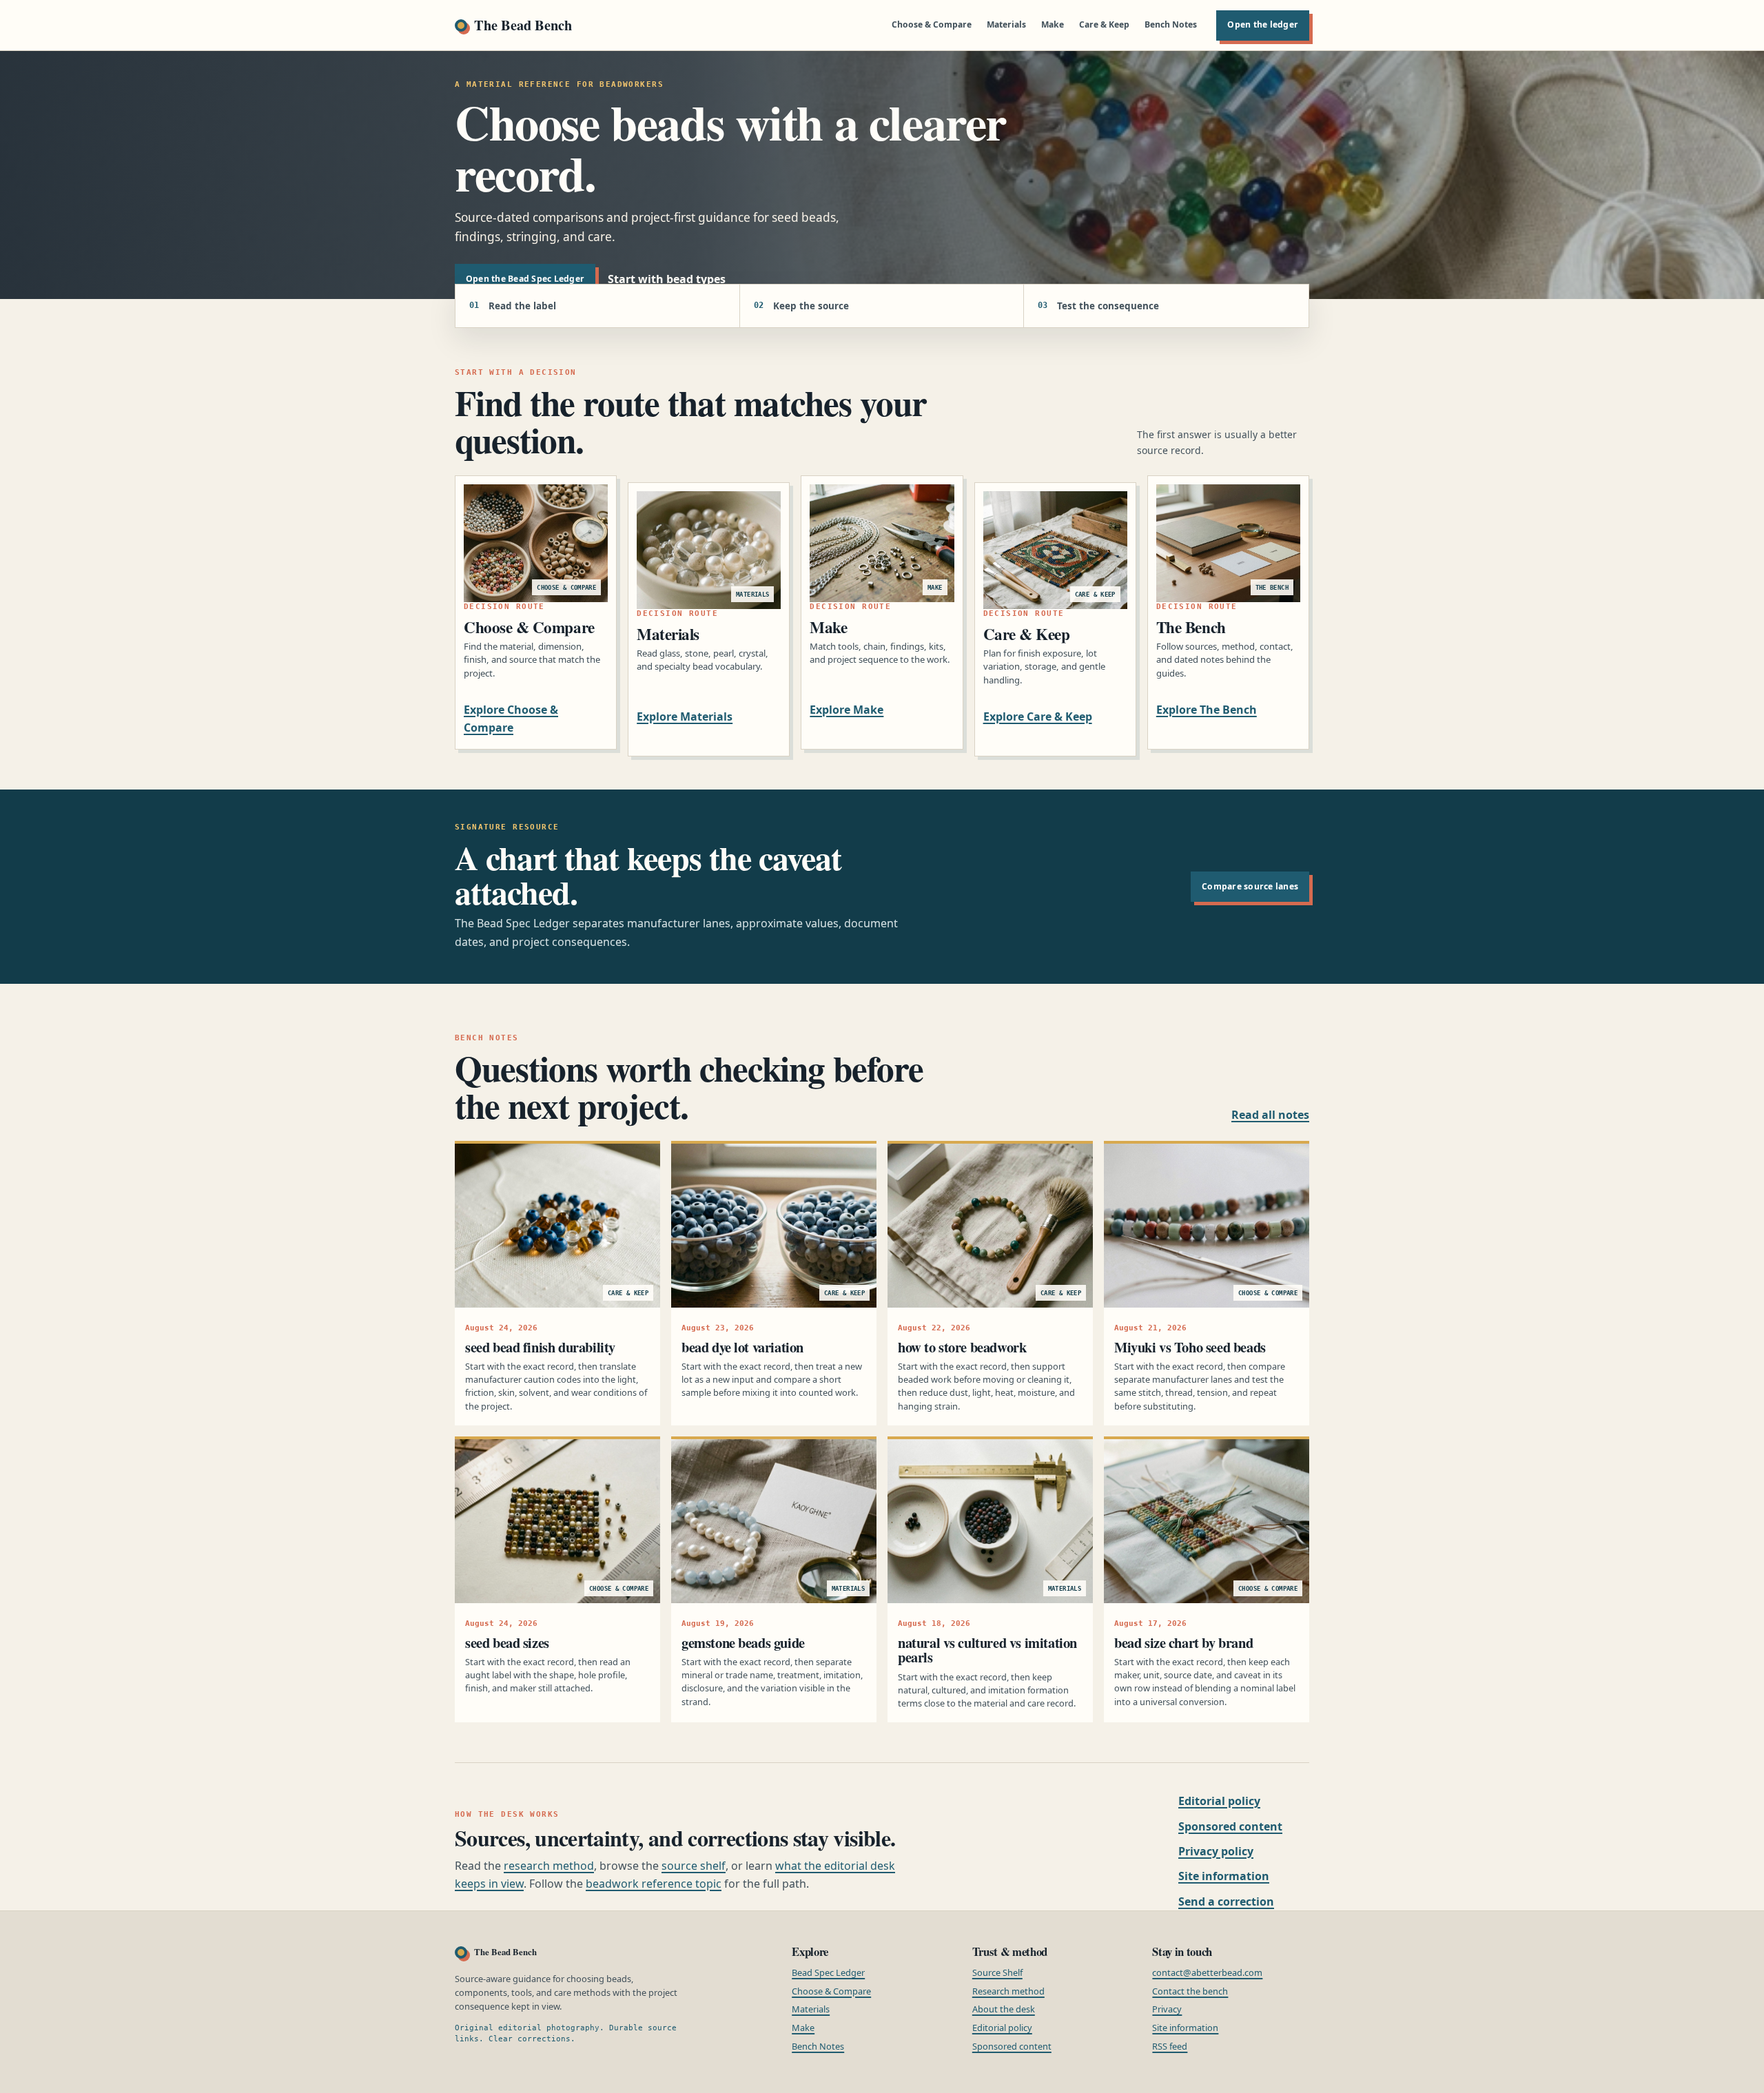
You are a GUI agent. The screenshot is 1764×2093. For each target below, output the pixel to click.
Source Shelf (997, 1972)
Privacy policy (1216, 1851)
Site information (1224, 1876)
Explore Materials (685, 716)
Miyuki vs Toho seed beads (1190, 1347)
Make (1053, 24)
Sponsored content (1230, 1826)
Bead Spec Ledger (828, 1972)
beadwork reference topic (654, 1884)
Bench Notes (1171, 24)
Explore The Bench (1207, 710)
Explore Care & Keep (1038, 716)
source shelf (694, 1866)
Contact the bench (1190, 1991)
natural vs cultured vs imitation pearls (987, 1650)
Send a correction (1226, 1901)
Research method (1008, 1991)
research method (549, 1866)
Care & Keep (1104, 24)
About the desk (1004, 2009)
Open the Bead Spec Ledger (525, 279)
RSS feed (1170, 2046)
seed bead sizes (507, 1642)
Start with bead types (667, 279)
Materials (1006, 24)
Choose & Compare (932, 24)
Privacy (1167, 2009)
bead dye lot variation (742, 1347)
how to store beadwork (962, 1347)
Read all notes (1270, 1115)
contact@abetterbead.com (1207, 1972)
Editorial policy (1219, 1801)
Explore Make (847, 710)
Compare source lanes (1250, 886)
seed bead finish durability (540, 1347)
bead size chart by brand (1183, 1642)
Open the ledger (1263, 24)
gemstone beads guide (743, 1642)
